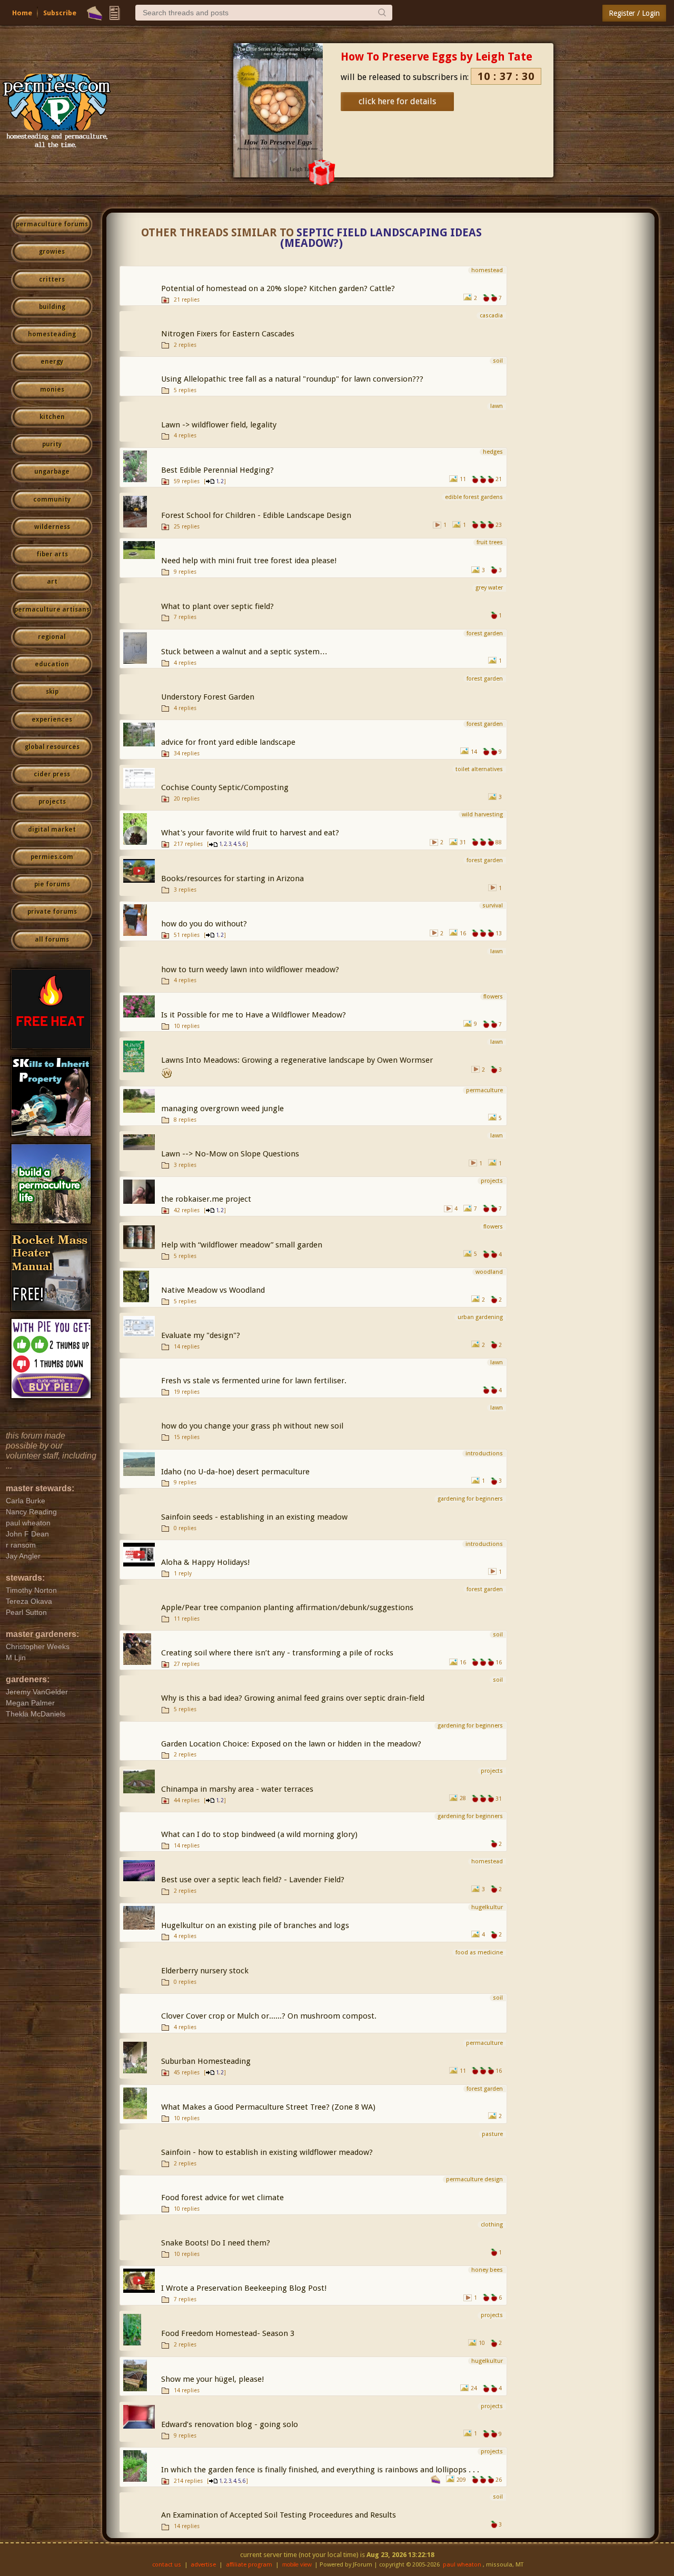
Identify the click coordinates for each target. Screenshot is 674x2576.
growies (52, 252)
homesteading (52, 334)
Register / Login (634, 13)
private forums (52, 912)
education (52, 664)
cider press (52, 774)
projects (52, 802)
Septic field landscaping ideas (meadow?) (381, 238)
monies (52, 390)
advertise (203, 2565)
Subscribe (60, 13)
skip (52, 692)
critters (52, 279)
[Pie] (95, 13)
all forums (52, 940)
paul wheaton (462, 2565)
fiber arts (52, 554)
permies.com (52, 857)
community (52, 500)
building (52, 307)
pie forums (52, 884)
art (52, 582)
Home (22, 13)
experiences (52, 720)
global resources (52, 747)
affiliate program (249, 2565)
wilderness (52, 527)
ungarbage (52, 472)
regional (52, 637)
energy (52, 362)
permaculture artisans (52, 610)
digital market (52, 830)
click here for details (397, 101)
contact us (167, 2565)
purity (52, 444)
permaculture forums (52, 224)
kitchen (52, 417)
